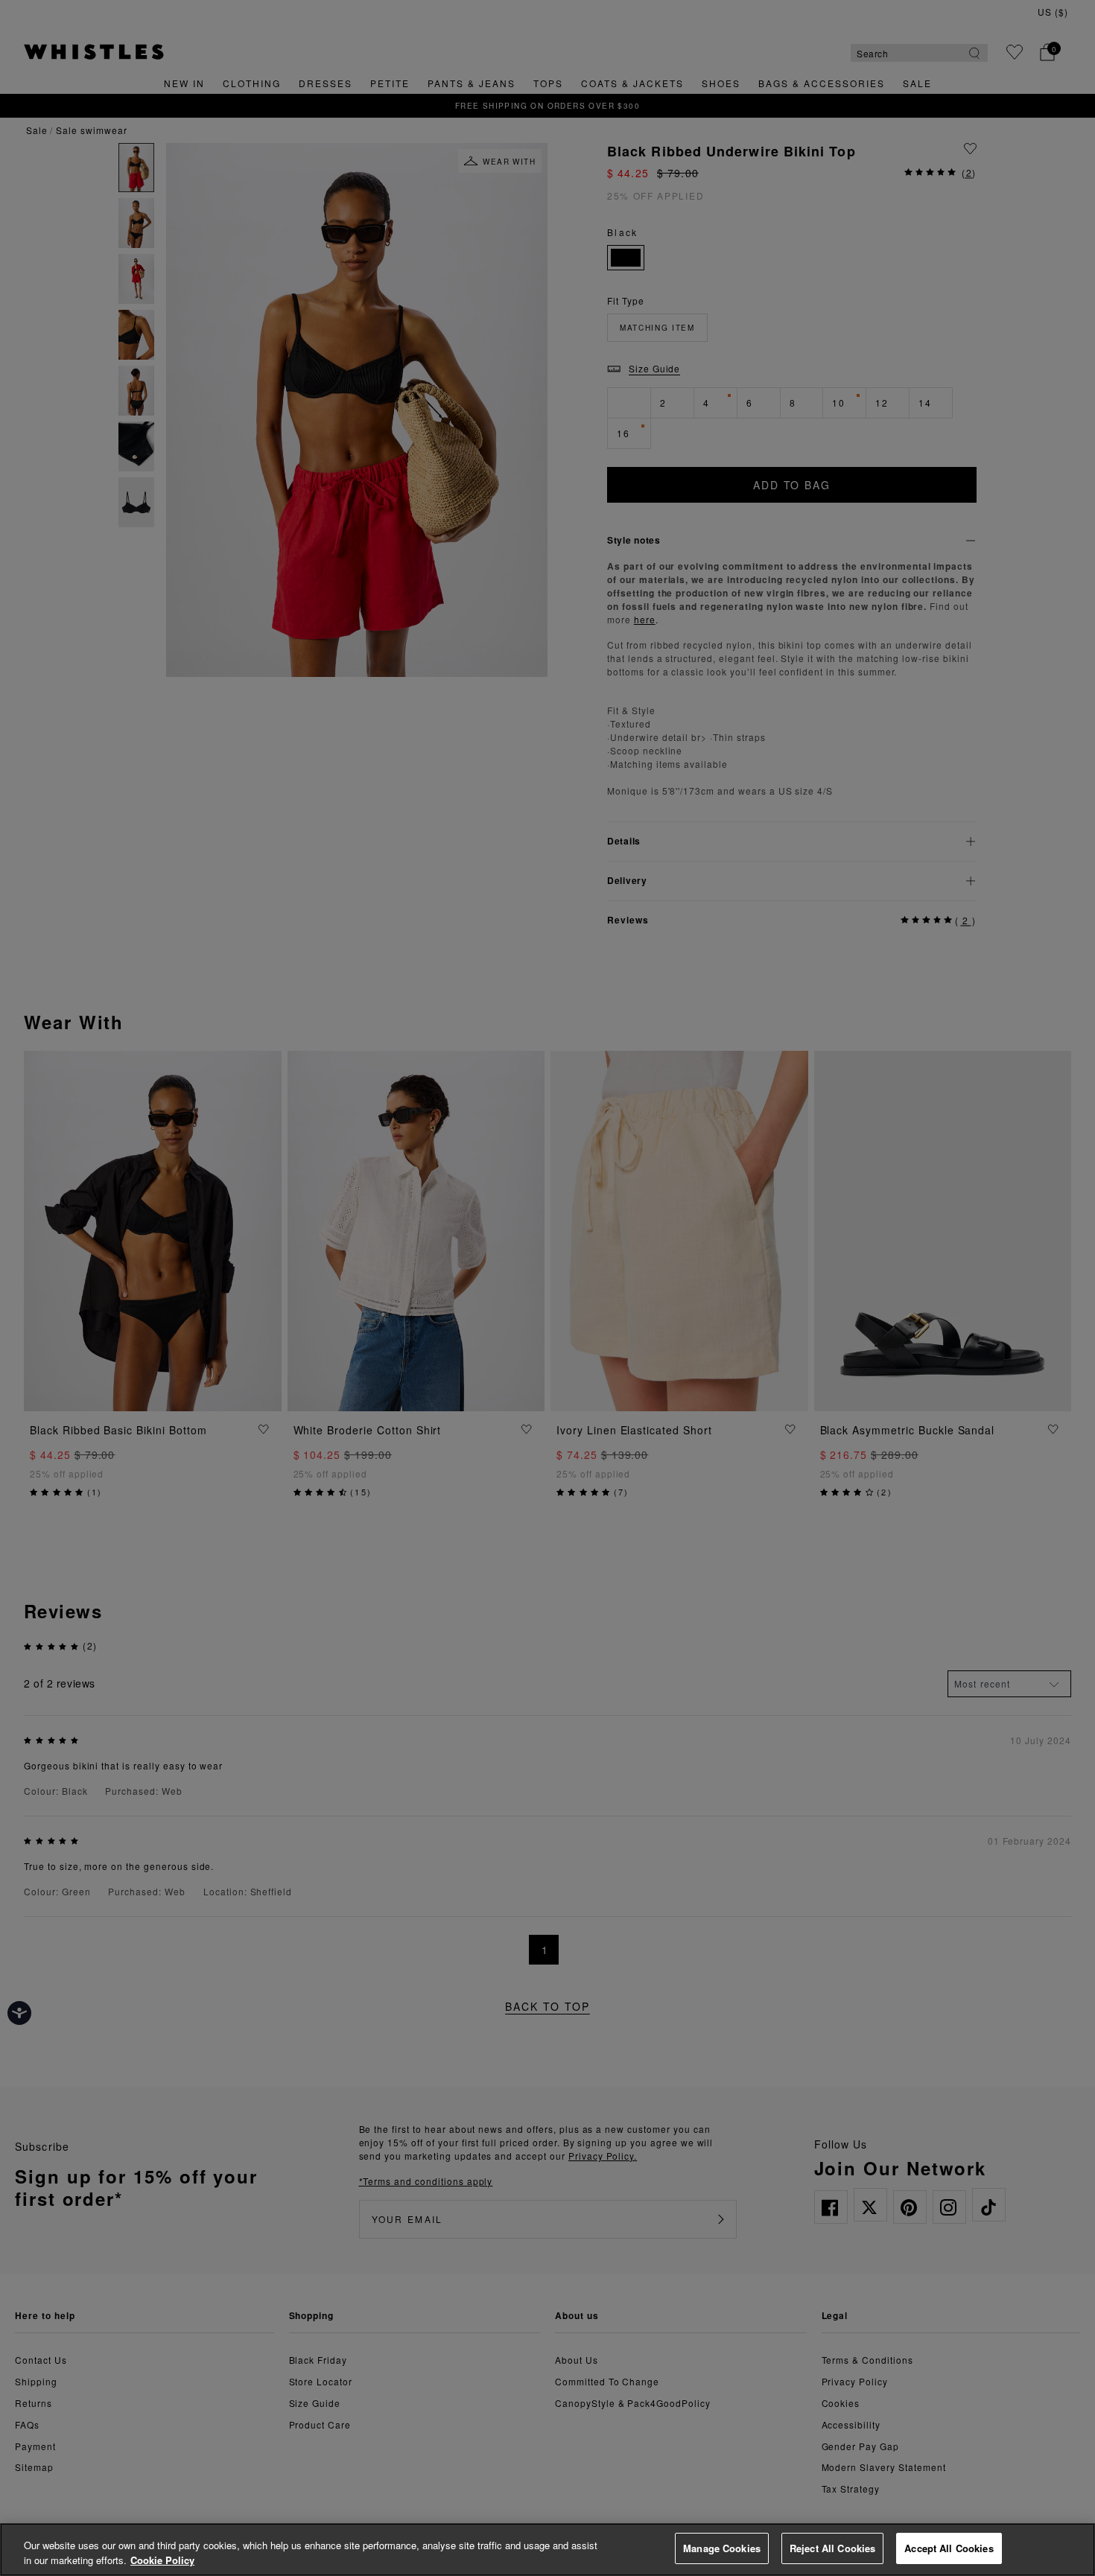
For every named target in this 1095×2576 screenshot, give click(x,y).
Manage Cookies (722, 2548)
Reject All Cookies (832, 2548)
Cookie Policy (162, 2560)
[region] (547, 2550)
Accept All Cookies (949, 2548)
